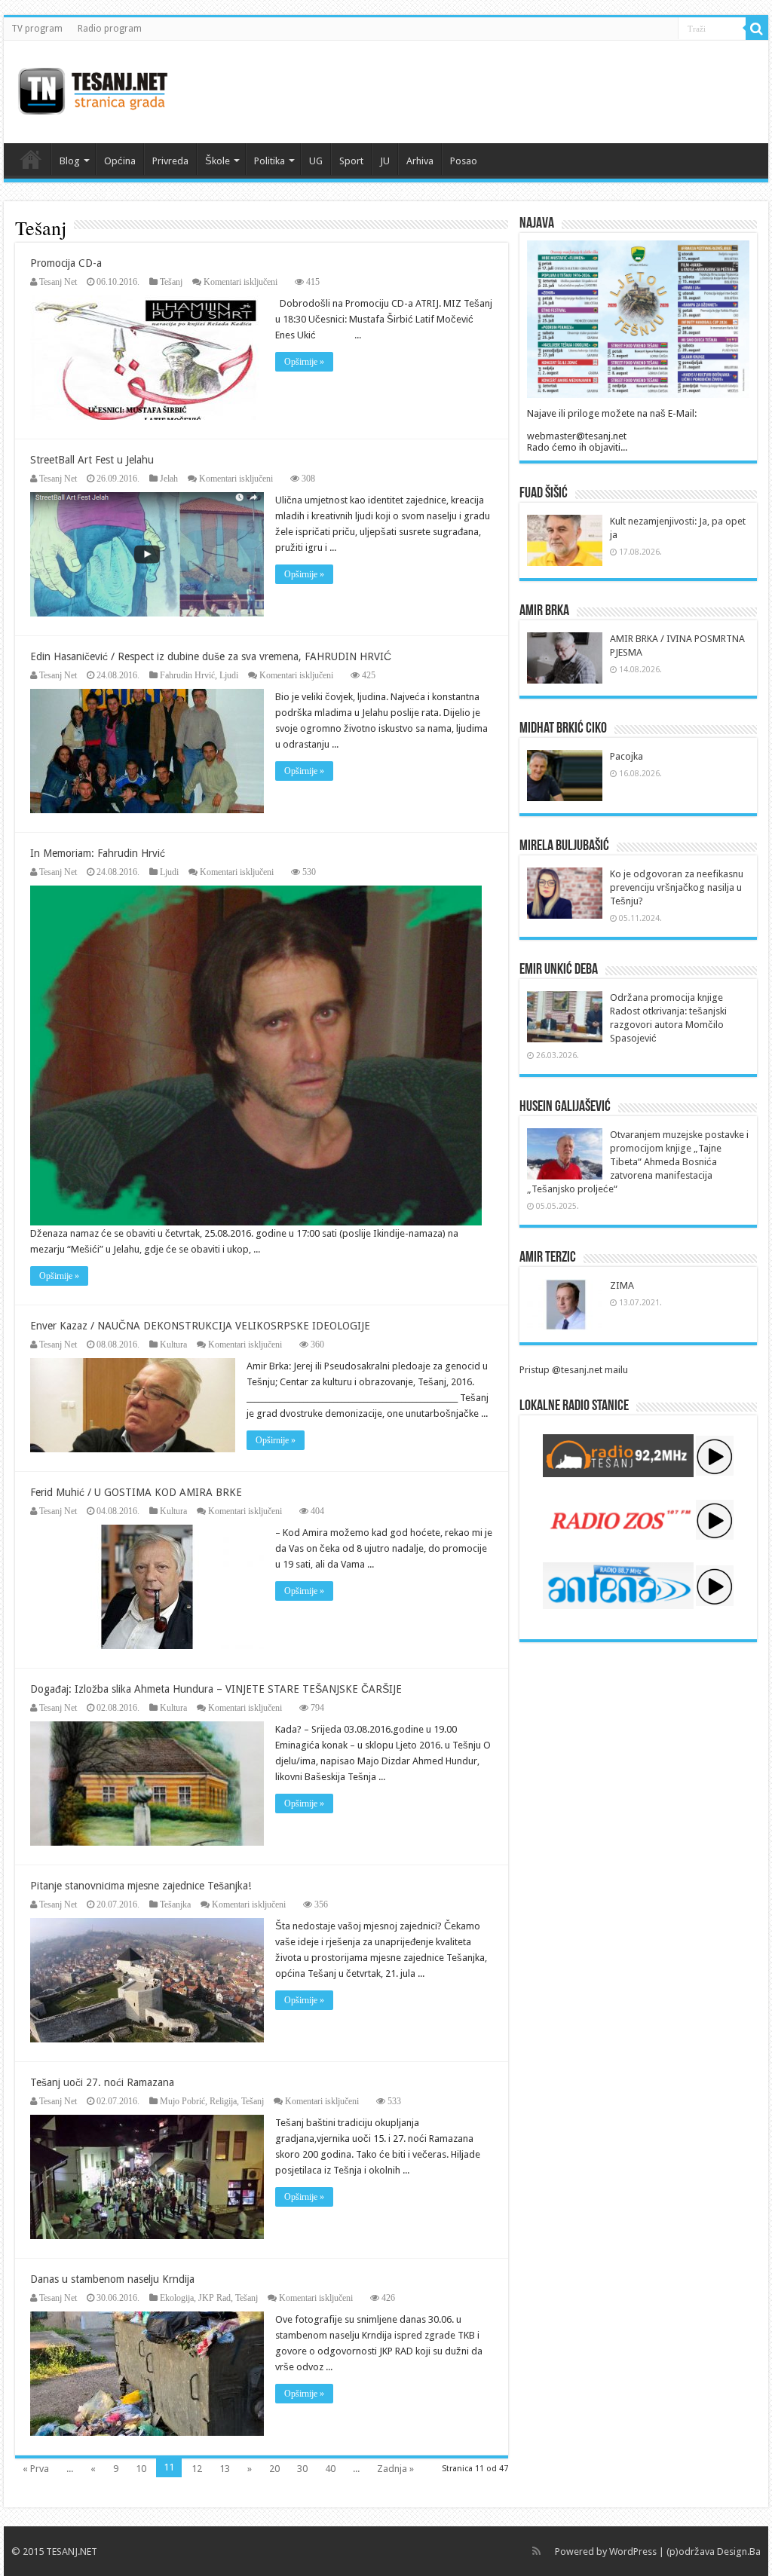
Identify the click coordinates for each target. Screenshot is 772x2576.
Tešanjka (175, 1904)
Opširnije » (304, 362)
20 (274, 2469)
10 (141, 2469)
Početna (31, 159)
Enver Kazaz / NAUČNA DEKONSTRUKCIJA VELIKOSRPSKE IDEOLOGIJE (200, 1326)
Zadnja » (395, 2469)
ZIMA (622, 1285)
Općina (120, 161)
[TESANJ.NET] (92, 89)
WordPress (633, 2552)
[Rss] (536, 2551)
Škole (218, 161)
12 (197, 2469)
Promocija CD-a (66, 263)
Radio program (110, 29)
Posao (464, 161)
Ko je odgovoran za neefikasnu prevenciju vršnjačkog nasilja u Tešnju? (677, 887)
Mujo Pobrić (182, 2101)
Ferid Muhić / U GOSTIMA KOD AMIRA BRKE (136, 1492)
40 (330, 2469)
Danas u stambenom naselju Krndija (112, 2279)
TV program (37, 29)
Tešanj (171, 282)
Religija (223, 2101)
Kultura (173, 1345)
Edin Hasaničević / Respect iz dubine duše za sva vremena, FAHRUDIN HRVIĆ (211, 656)
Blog (70, 161)
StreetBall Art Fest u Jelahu (92, 460)
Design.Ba (739, 2552)
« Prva (36, 2469)
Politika (270, 161)
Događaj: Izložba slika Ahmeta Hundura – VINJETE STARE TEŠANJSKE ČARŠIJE (216, 1689)
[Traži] (757, 29)
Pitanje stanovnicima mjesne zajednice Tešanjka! (141, 1886)
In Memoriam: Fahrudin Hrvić (98, 853)
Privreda (170, 161)
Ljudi (229, 675)
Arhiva (420, 161)
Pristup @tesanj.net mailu (574, 1370)
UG (316, 161)
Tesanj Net (58, 282)
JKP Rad (214, 2298)
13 (225, 2469)
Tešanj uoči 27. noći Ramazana (102, 2082)
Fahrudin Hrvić (187, 675)
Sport (351, 161)
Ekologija (177, 2298)
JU (385, 161)
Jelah (169, 479)
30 (302, 2469)
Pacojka (626, 756)
